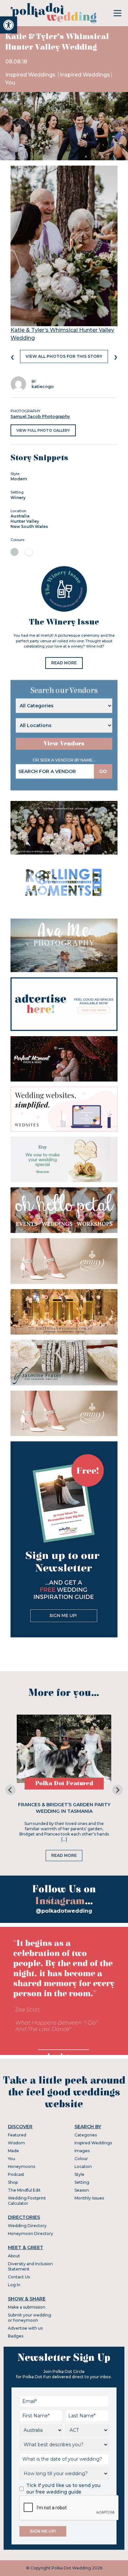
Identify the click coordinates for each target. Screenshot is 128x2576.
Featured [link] (17, 2135)
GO (103, 771)
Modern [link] (19, 479)
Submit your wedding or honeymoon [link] (30, 2318)
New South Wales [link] (29, 526)
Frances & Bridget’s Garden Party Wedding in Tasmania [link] (64, 1808)
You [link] (10, 83)
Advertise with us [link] (25, 2328)
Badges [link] (16, 2336)
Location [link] (83, 2166)
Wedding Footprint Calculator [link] (27, 2201)
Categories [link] (86, 2135)
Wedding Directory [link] (27, 2226)
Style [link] (79, 2174)
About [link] (14, 2256)
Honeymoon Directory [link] (31, 2234)
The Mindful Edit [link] (24, 2190)
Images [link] (82, 2151)
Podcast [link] (16, 2174)
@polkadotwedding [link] (64, 1911)
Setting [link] (82, 2182)
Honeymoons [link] (21, 2166)
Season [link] (82, 2190)
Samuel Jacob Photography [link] (40, 416)
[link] (9, 25)
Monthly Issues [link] (89, 2198)
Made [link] (13, 2151)
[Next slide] (117, 1790)
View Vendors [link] (64, 744)
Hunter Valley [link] (25, 521)
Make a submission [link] (27, 2307)
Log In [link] (14, 2285)
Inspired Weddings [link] (31, 75)
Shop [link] (13, 2182)
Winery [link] (18, 498)
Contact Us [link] (19, 2277)
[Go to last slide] (11, 1790)
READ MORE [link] (64, 663)
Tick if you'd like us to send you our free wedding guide (63, 2489)
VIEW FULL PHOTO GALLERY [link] (43, 430)
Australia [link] (20, 516)
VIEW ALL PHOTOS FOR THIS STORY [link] (64, 356)
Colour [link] (81, 2159)
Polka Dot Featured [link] (64, 1783)
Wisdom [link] (16, 2143)
